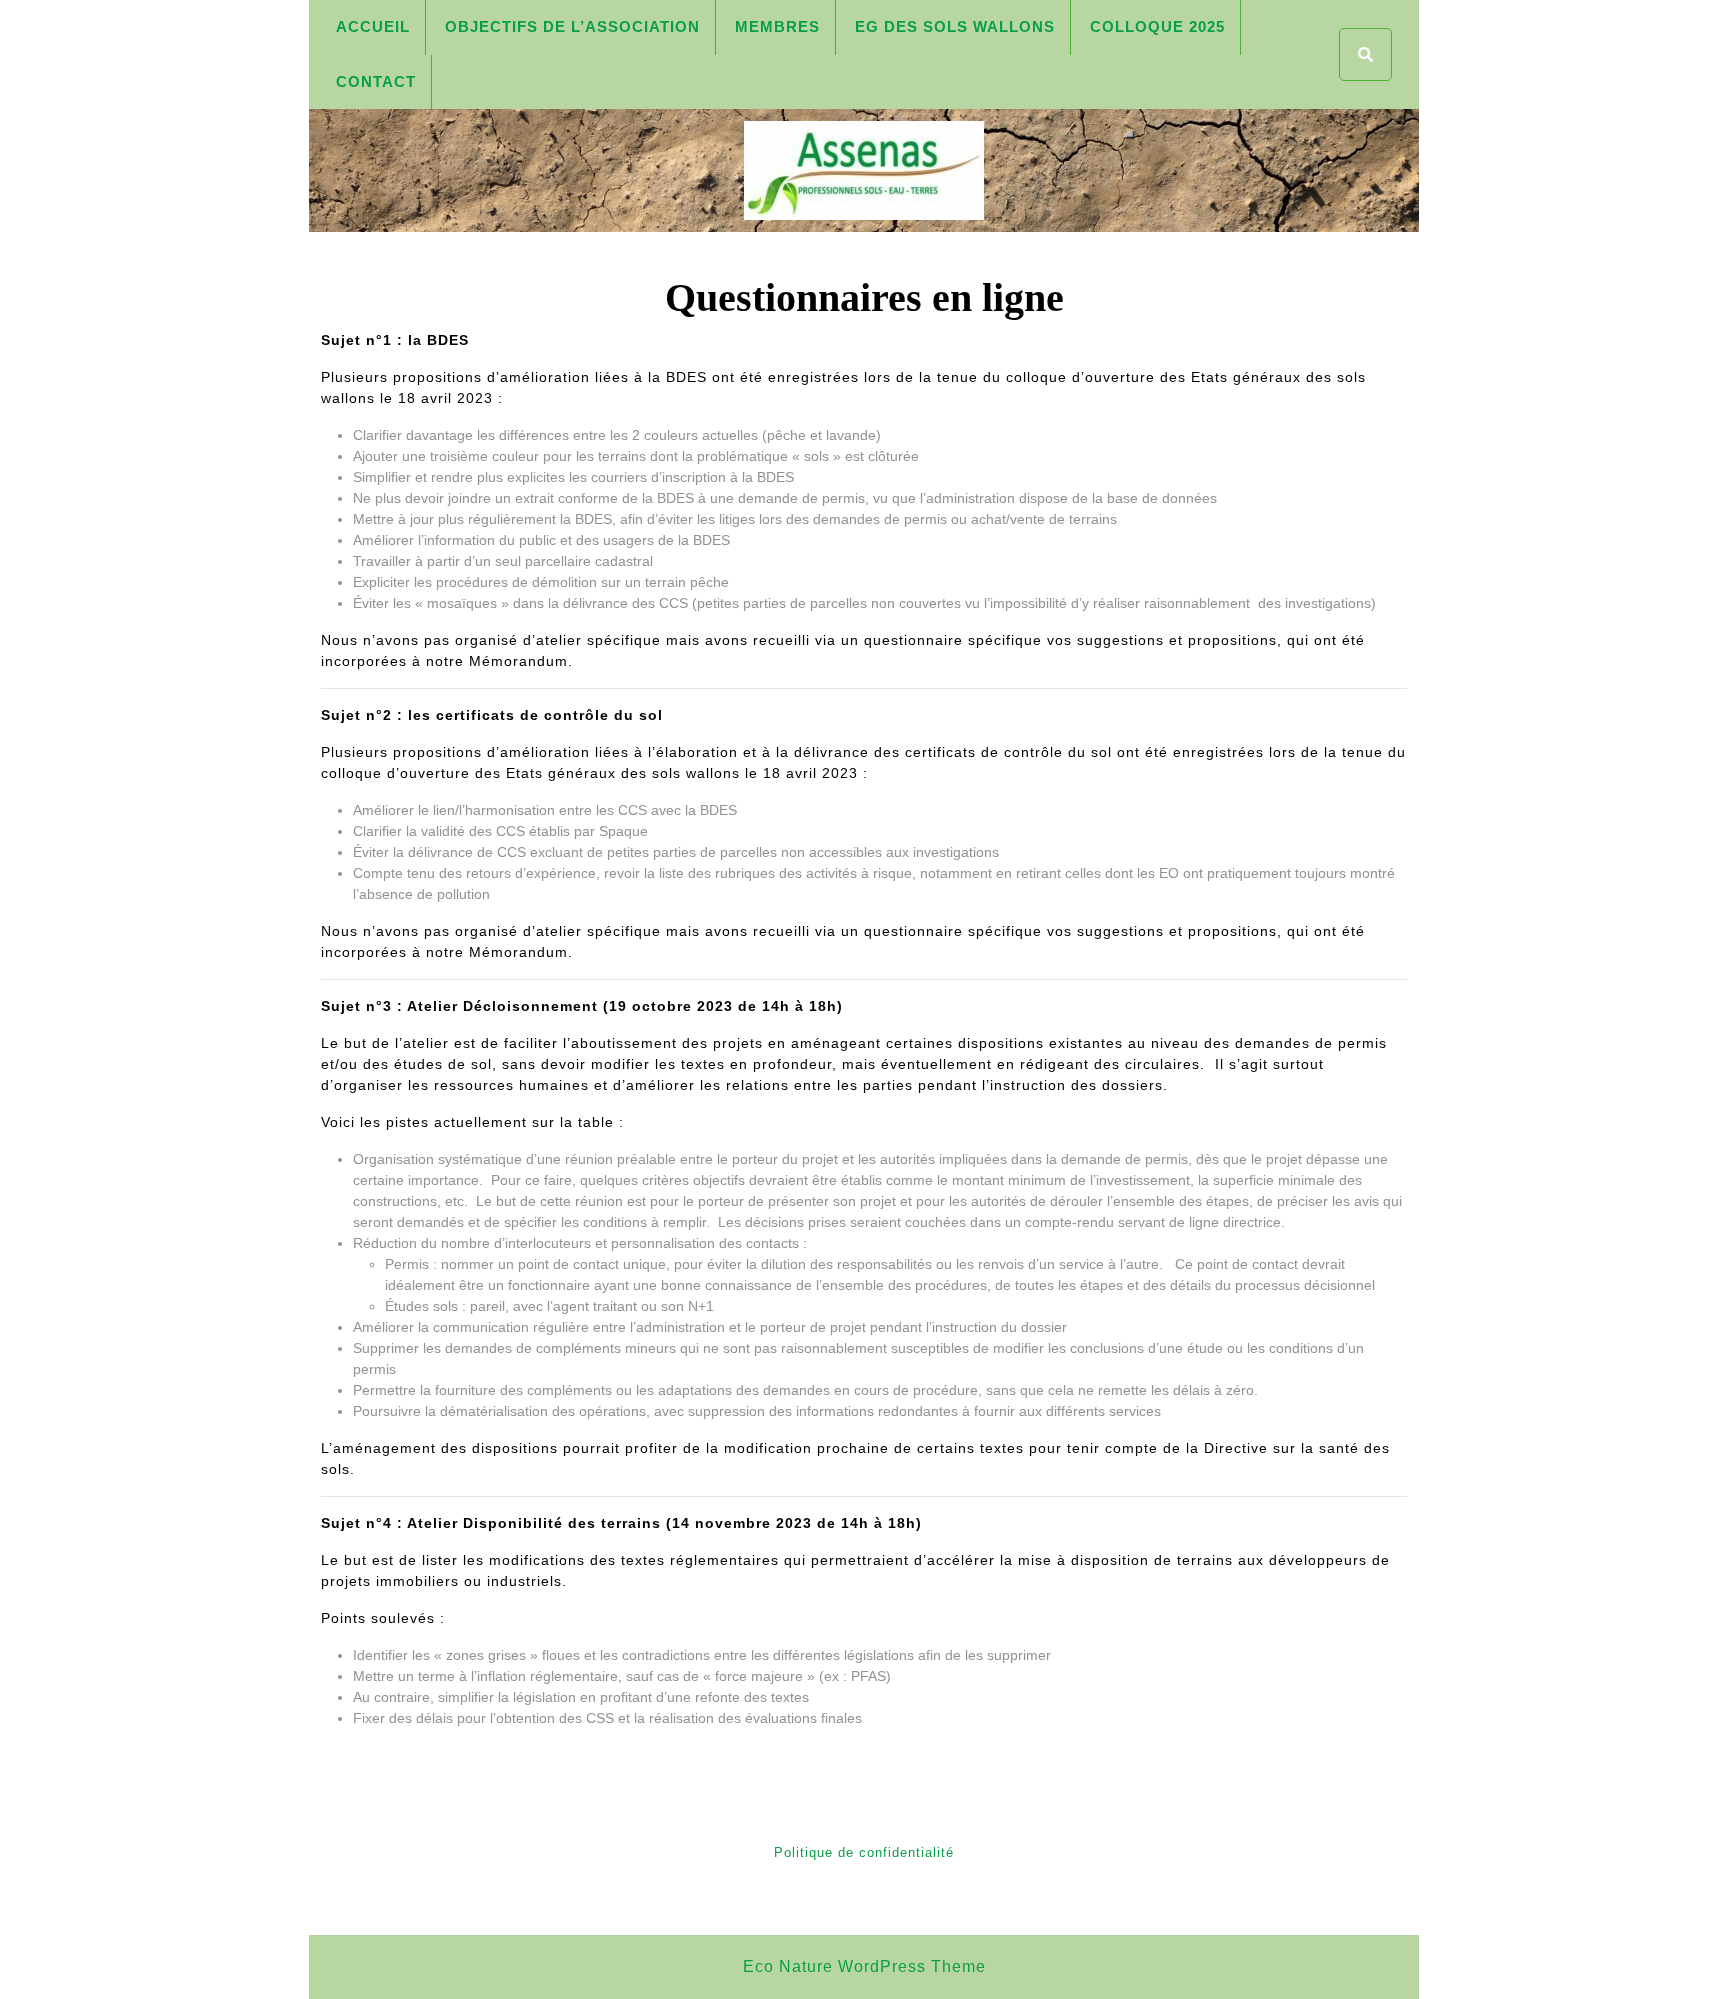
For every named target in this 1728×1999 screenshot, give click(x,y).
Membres (777, 26)
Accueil (373, 26)
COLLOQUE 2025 (1157, 26)
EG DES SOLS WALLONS (955, 26)
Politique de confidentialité (864, 1852)
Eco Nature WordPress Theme (864, 1966)
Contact (376, 81)
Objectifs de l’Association (572, 26)
